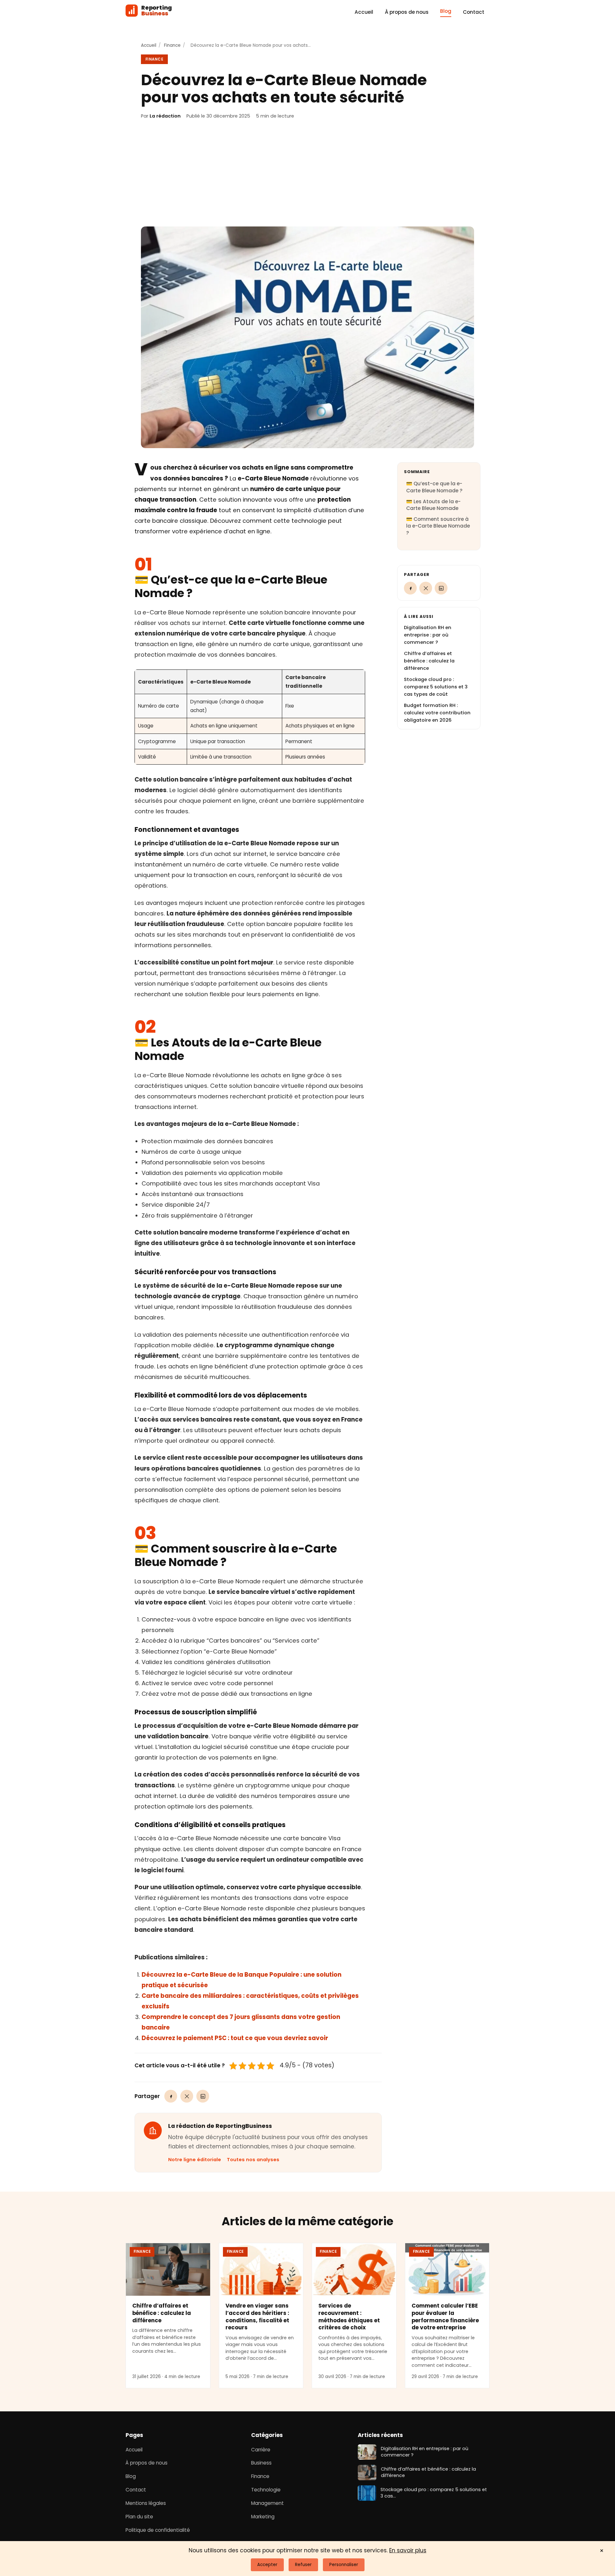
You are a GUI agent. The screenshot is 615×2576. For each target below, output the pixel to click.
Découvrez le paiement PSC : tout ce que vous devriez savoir (235, 2038)
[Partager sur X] (187, 2096)
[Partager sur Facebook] (171, 2096)
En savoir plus (408, 2550)
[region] (250, 717)
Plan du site (139, 2517)
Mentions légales (146, 2503)
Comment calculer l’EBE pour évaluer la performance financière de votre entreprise (445, 2317)
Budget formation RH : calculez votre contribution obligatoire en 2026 (437, 713)
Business (261, 2463)
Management (267, 2503)
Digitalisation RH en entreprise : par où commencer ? (428, 635)
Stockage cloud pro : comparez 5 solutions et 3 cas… (434, 2493)
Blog (446, 11)
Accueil (364, 12)
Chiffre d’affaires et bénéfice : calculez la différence (429, 661)
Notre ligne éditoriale (195, 2160)
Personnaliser (344, 2565)
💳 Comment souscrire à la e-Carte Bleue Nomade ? (438, 526)
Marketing (263, 2517)
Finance (172, 45)
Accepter (267, 2565)
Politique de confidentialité (158, 2530)
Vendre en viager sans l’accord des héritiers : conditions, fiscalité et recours (257, 2317)
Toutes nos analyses (253, 2160)
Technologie (266, 2490)
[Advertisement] (307, 173)
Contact (474, 12)
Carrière (261, 2450)
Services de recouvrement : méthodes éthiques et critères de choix (349, 2317)
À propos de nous (407, 12)
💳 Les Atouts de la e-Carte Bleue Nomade (433, 505)
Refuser (303, 2565)
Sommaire (417, 472)
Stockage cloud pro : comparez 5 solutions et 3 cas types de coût (436, 687)
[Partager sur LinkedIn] (203, 2096)
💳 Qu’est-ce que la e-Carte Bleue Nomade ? (434, 487)
